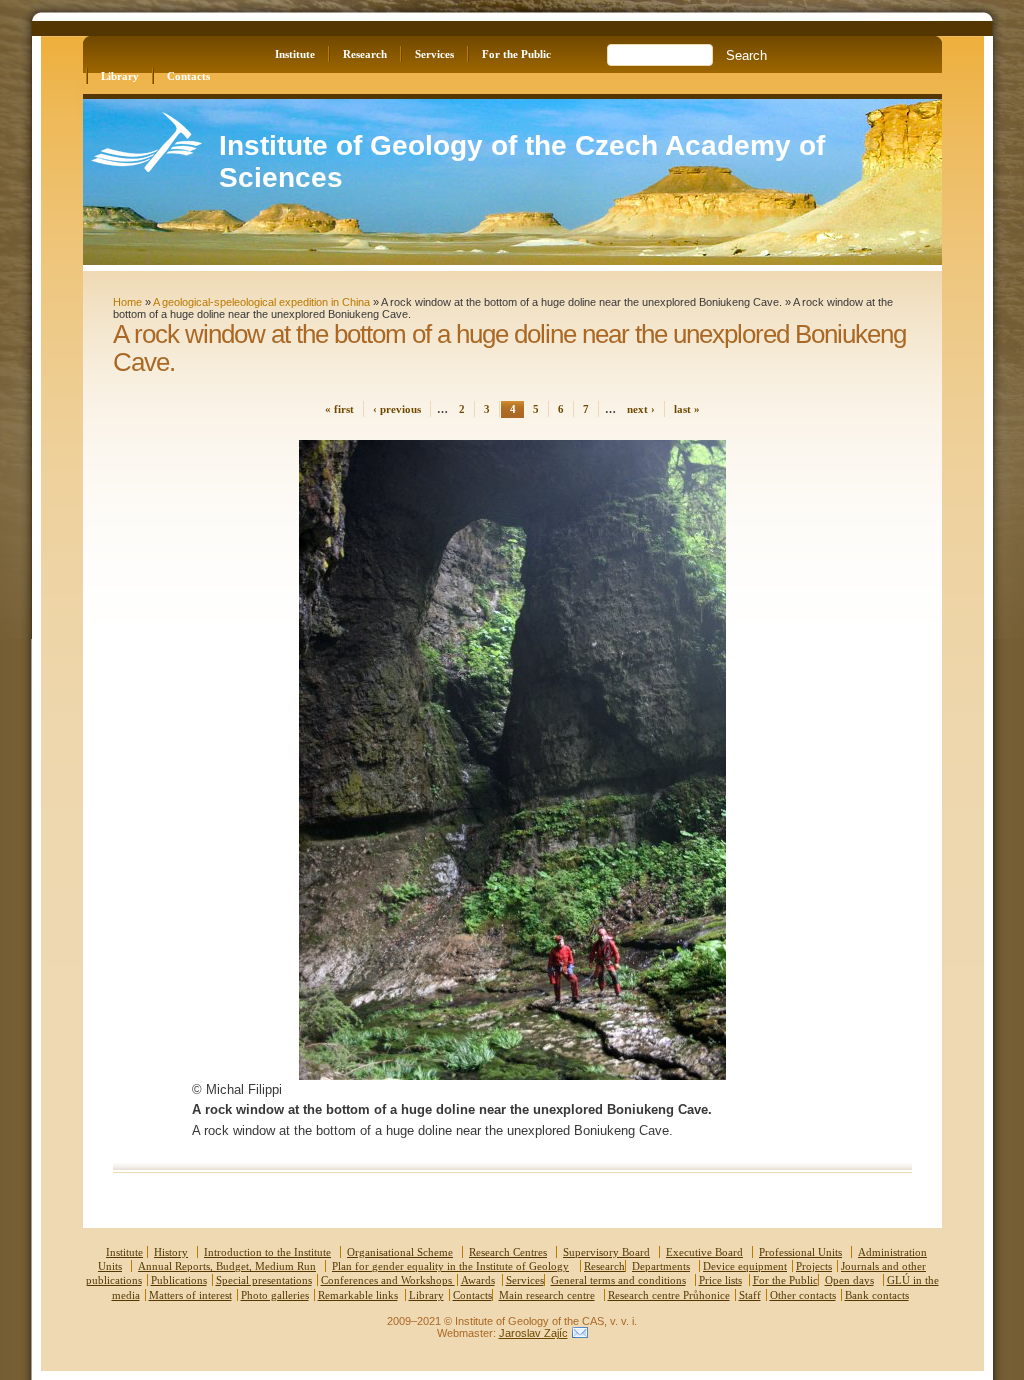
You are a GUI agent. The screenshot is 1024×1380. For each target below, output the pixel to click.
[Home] (146, 167)
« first (339, 409)
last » (687, 409)
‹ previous (397, 409)
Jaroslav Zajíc (533, 1333)
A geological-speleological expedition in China (261, 302)
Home (127, 302)
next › (641, 409)
